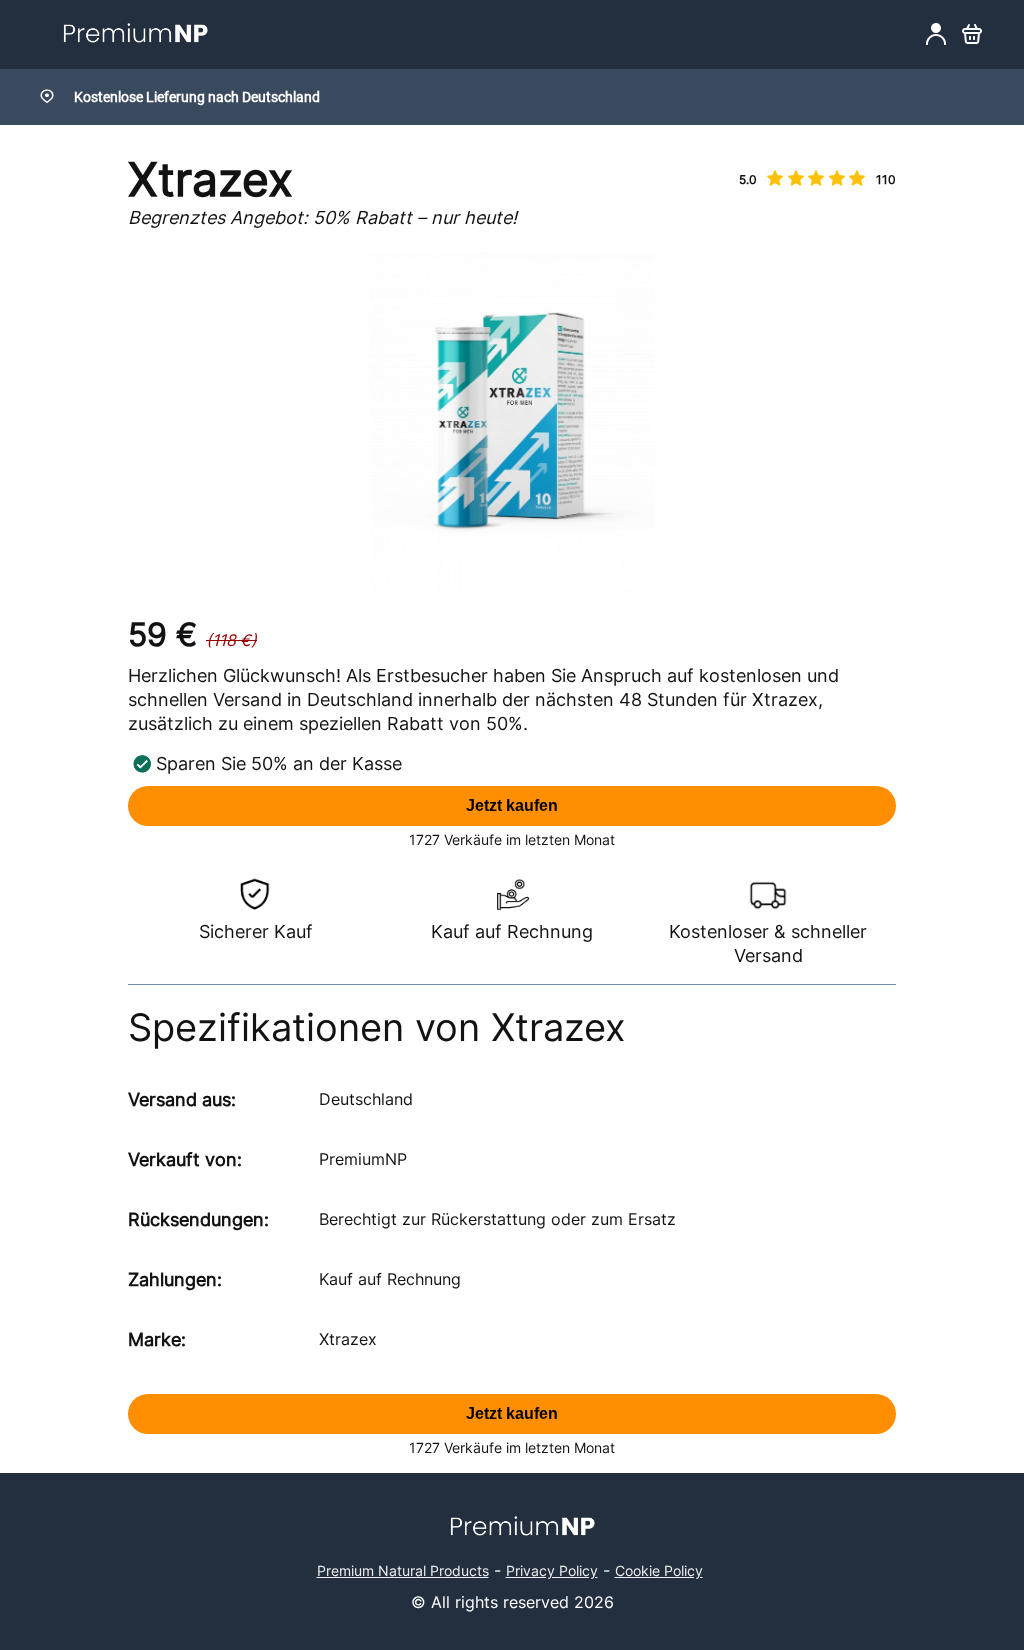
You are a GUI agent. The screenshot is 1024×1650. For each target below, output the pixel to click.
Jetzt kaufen (512, 805)
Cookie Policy (659, 1570)
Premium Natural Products (403, 1570)
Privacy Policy (552, 1570)
